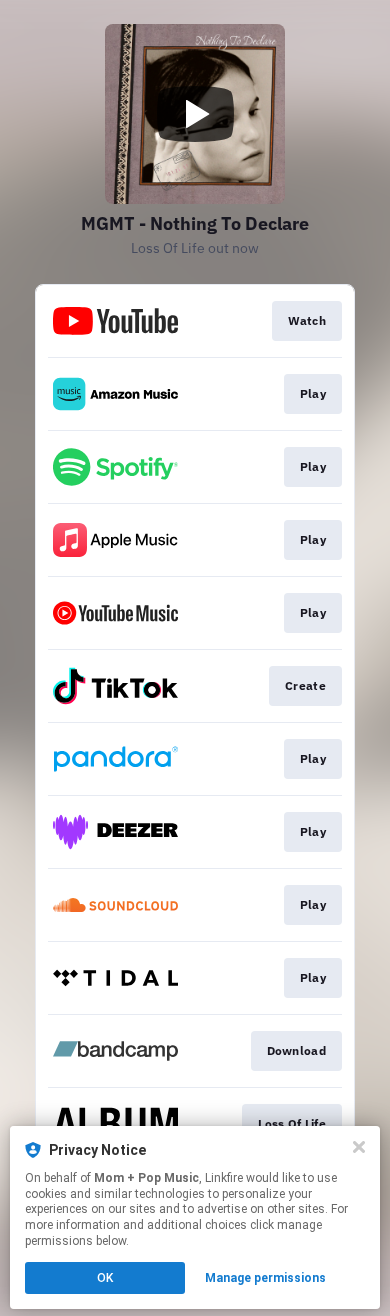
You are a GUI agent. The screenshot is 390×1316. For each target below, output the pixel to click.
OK (105, 1278)
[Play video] (195, 114)
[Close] (359, 1147)
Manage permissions (265, 1278)
